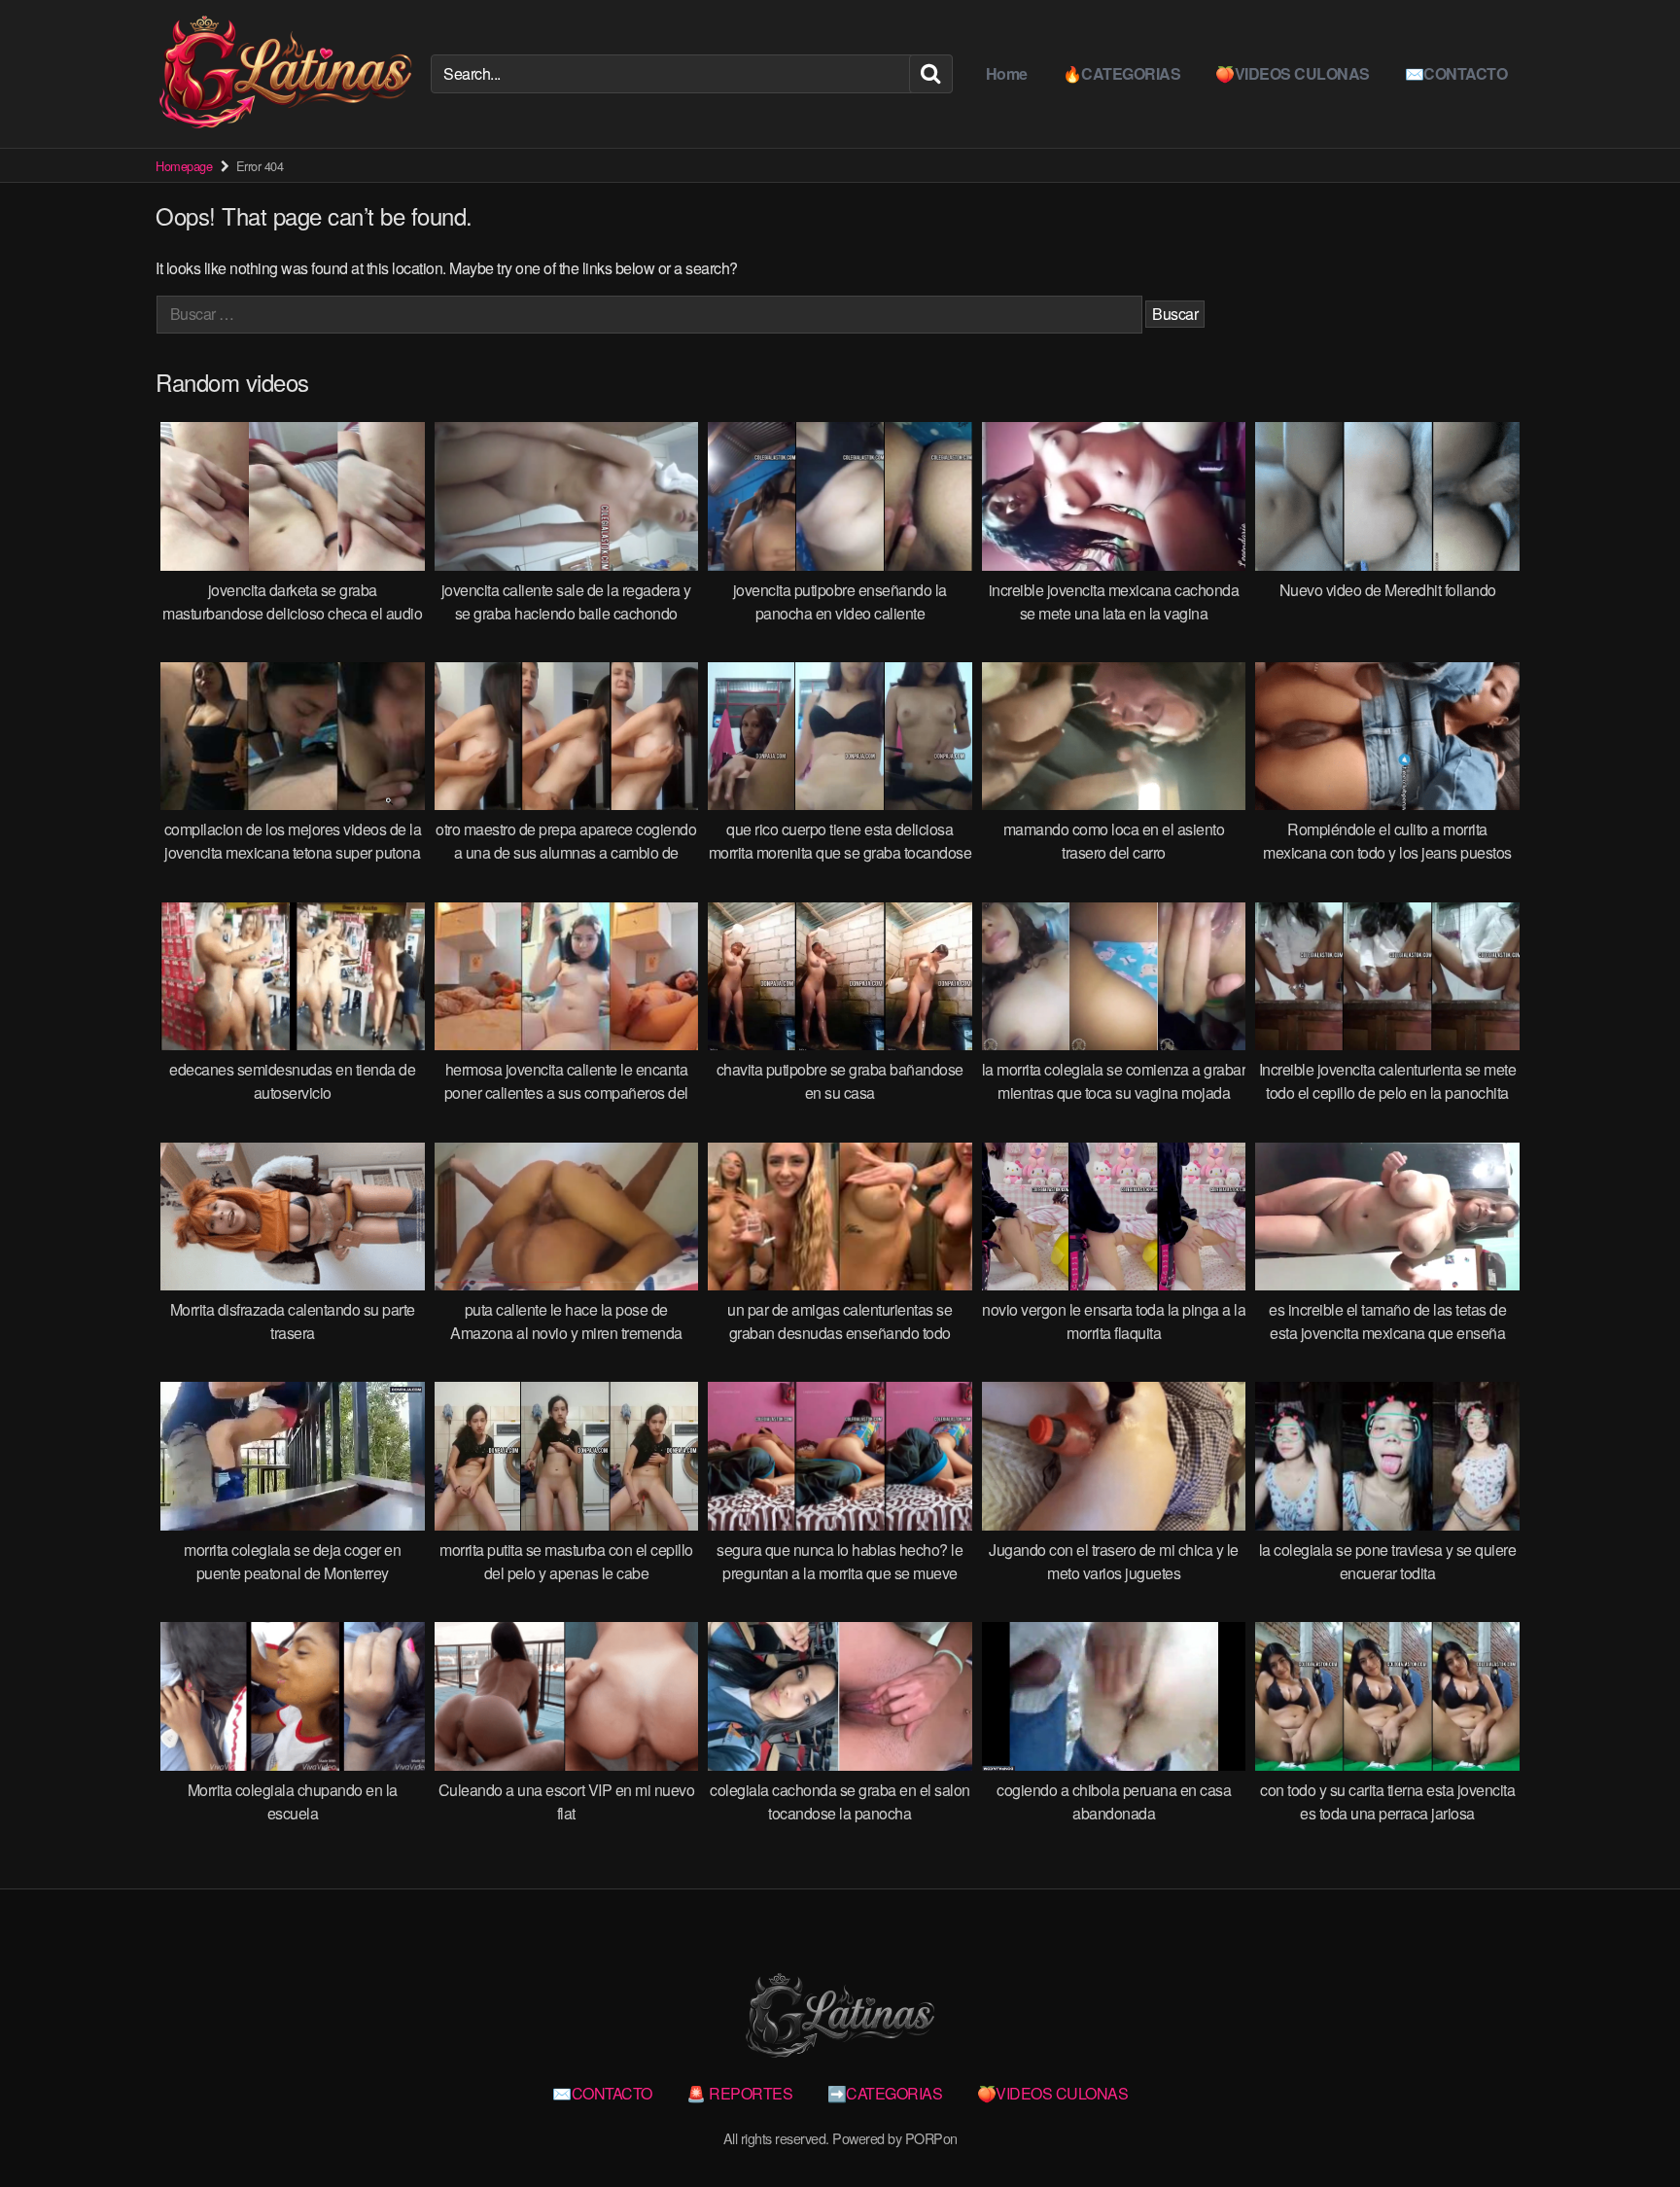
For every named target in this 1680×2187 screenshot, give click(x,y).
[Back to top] (1627, 2125)
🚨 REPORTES (739, 2093)
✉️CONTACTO (1456, 73)
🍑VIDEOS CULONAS (1293, 73)
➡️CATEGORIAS (885, 2093)
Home (1007, 73)
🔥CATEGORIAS (1122, 73)
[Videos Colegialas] (285, 74)
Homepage (184, 166)
